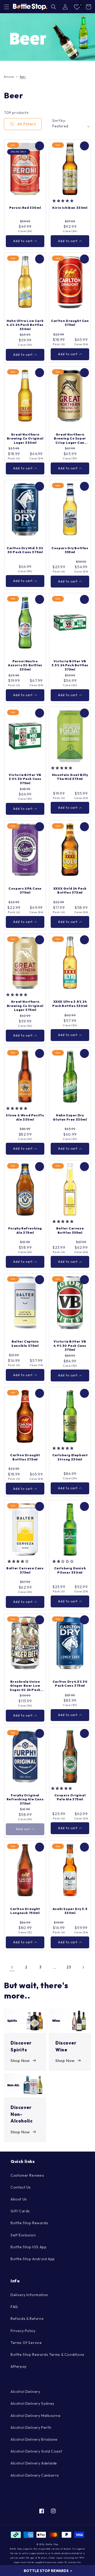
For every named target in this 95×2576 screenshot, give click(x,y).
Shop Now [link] (20, 2061)
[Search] (54, 7)
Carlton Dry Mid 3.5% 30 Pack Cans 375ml (25, 550)
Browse (9, 77)
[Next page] (83, 1967)
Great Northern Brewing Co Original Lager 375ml (25, 1006)
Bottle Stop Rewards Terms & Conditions (47, 2355)
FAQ (14, 2307)
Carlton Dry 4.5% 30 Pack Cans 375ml (70, 1684)
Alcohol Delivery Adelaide (34, 2463)
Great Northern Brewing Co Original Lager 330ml (25, 438)
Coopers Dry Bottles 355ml (70, 550)
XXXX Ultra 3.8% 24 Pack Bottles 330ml (70, 1004)
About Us (19, 2199)
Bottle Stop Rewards (29, 2223)
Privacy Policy (23, 2331)
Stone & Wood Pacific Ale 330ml (25, 1117)
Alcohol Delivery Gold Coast (36, 2451)
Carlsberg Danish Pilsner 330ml (70, 1570)
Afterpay (19, 2366)
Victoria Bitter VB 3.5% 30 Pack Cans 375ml (25, 779)
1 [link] (12, 1967)
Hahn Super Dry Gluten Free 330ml (70, 1117)
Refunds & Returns (27, 2319)
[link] (47, 37)
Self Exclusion (23, 2235)
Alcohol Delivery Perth (31, 2427)
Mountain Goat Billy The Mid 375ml (70, 777)
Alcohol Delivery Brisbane (34, 2439)
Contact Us (21, 2187)
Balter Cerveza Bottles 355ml (70, 1230)
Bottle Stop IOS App (28, 2247)
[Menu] (7, 7)
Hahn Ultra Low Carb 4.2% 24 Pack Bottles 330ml (25, 325)
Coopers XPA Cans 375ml (25, 891)
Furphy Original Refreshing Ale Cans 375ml (25, 1799)
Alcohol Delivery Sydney (32, 2403)
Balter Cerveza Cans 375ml (25, 1570)
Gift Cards (20, 2211)
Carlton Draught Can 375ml (70, 323)
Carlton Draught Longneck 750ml (25, 1911)
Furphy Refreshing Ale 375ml (25, 1230)
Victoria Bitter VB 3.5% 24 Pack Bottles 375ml (70, 665)
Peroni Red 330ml (25, 208)
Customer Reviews (27, 2175)
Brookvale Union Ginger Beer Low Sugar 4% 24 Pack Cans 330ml (25, 1686)
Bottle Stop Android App (33, 2259)
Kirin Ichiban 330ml (70, 208)
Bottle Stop (52, 2544)
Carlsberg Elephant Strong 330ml (70, 1457)
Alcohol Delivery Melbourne (36, 2416)
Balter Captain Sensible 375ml (25, 1344)
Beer (23, 77)
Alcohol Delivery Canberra (35, 2475)
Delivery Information (29, 2295)
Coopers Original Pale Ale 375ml (70, 1797)
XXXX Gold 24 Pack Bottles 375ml (70, 891)
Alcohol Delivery (25, 2392)
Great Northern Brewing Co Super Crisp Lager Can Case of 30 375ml (70, 439)
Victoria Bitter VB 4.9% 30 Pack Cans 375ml (70, 1345)
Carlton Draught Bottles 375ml (25, 1457)
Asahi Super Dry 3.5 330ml (70, 1911)
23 (69, 1967)
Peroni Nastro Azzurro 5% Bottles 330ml (25, 665)
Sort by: (59, 121)
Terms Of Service (26, 2343)
